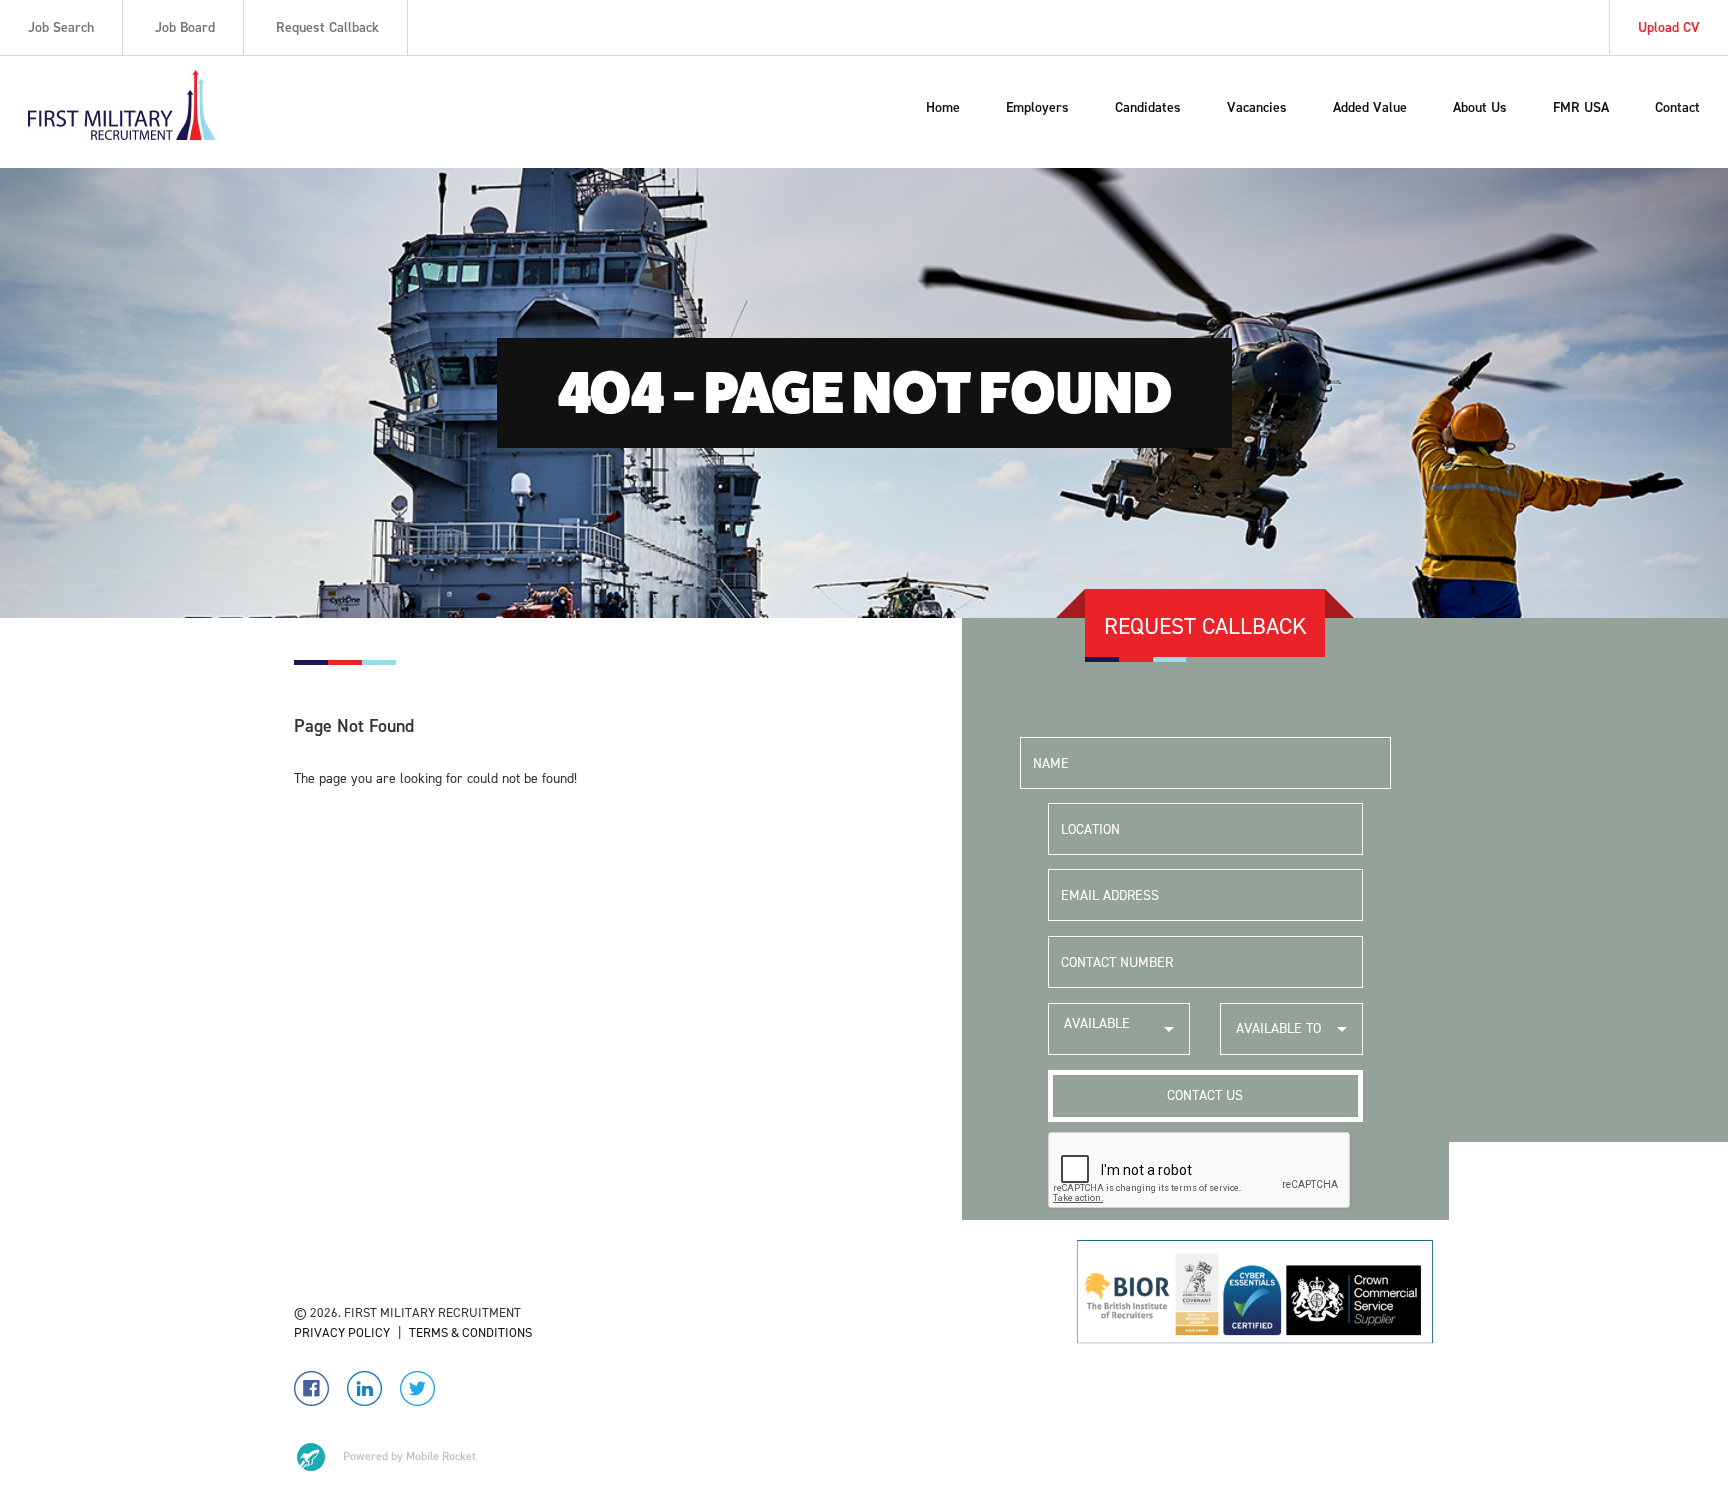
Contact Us (1205, 1095)
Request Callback (327, 27)
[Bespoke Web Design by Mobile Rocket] (385, 1457)
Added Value (1370, 107)
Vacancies (1257, 107)
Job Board (185, 27)
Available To (1278, 1028)
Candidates (1148, 107)
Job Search (61, 27)
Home (943, 107)
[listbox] (1119, 1029)
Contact (1677, 107)
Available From (1097, 1034)
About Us (1480, 107)
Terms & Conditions (470, 1332)
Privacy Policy (342, 1332)
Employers (1037, 107)
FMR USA (1581, 107)
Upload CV (1669, 27)
